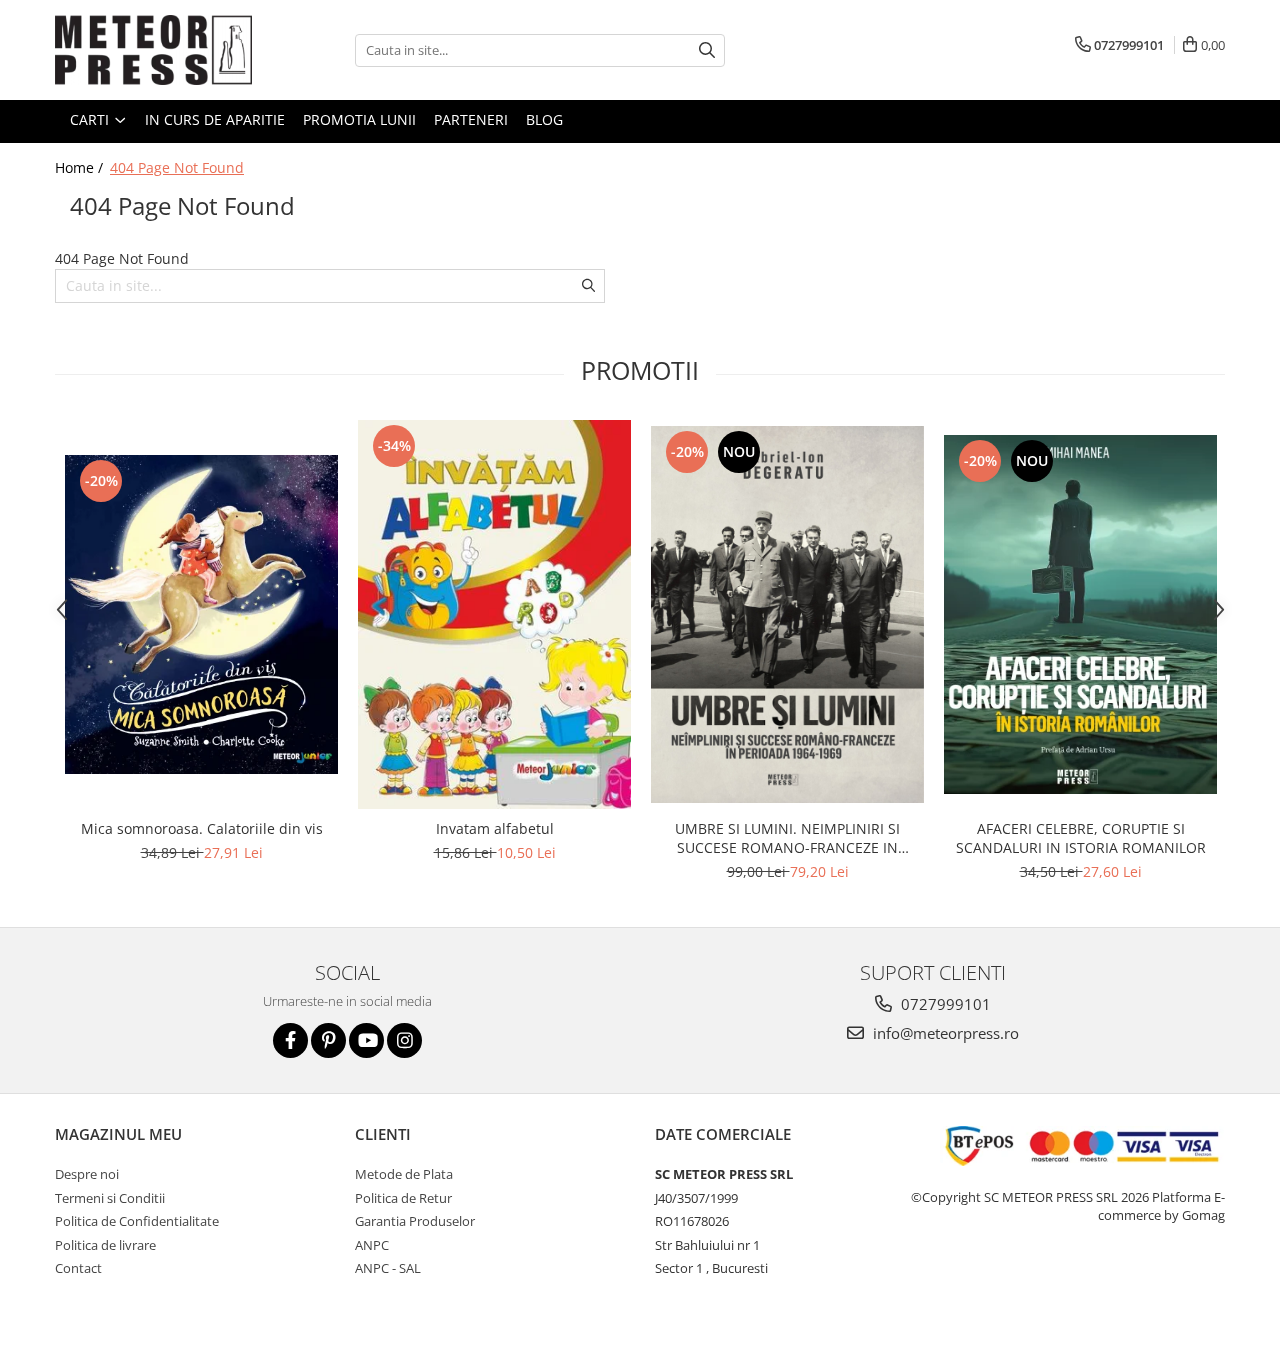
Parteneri (471, 119)
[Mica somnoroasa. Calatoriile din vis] (201, 614)
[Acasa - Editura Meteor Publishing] (155, 50)
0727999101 (944, 1004)
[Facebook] (290, 1040)
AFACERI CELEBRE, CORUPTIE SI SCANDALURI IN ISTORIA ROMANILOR (1081, 838)
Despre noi (87, 1174)
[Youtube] (366, 1040)
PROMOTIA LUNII (359, 119)
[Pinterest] (328, 1040)
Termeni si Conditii (110, 1198)
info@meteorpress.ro (944, 1033)
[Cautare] (707, 50)
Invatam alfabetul (495, 828)
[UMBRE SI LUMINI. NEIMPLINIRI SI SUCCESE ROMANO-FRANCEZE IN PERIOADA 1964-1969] (787, 614)
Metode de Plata (404, 1174)
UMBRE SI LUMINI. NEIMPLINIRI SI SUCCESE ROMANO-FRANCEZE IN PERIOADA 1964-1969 (787, 838)
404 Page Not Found (177, 167)
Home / (81, 167)
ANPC (372, 1245)
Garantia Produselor (415, 1221)
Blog (544, 119)
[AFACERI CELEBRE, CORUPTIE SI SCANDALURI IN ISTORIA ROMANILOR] (1080, 614)
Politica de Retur (403, 1198)
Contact (78, 1268)
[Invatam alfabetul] (494, 614)
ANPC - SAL (388, 1268)
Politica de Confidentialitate (137, 1221)
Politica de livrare (105, 1245)
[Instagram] (404, 1040)
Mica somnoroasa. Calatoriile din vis (202, 828)
